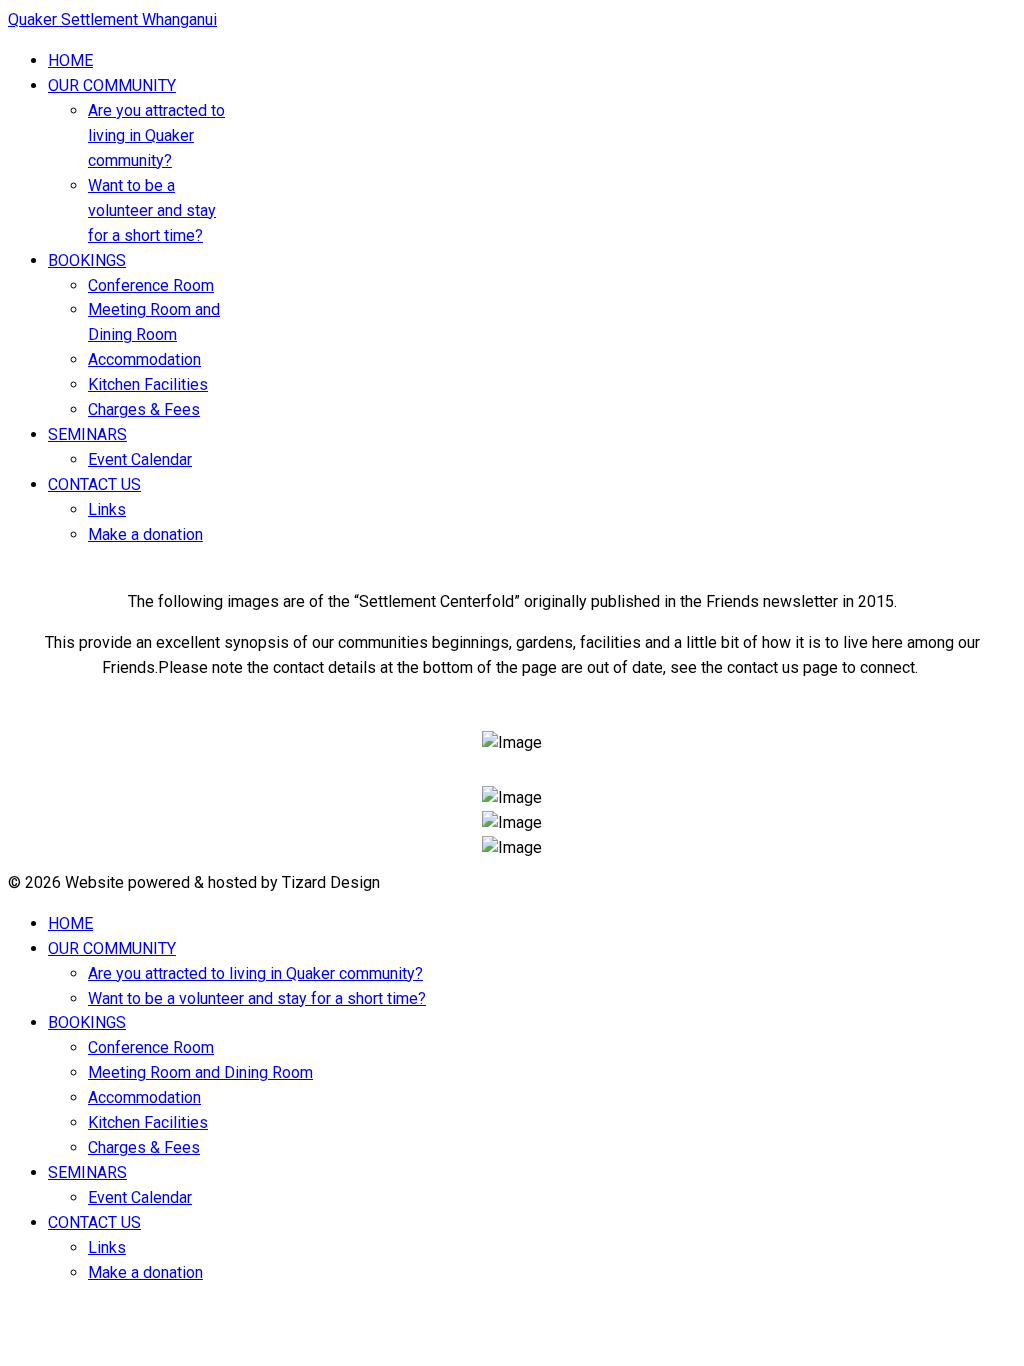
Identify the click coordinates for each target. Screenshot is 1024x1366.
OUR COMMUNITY (112, 85)
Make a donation (145, 534)
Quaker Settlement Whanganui (112, 19)
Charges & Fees (144, 409)
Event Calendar (140, 459)
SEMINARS (87, 434)
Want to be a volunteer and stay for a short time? (152, 210)
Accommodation (144, 359)
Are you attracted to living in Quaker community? (156, 135)
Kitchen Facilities (148, 384)
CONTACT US (94, 484)
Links (107, 509)
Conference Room (151, 285)
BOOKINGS (87, 260)
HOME (70, 60)
